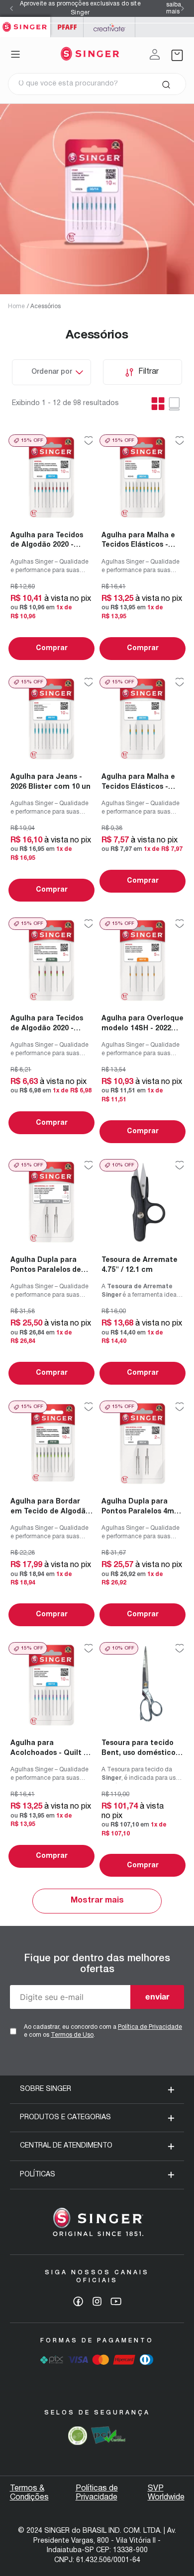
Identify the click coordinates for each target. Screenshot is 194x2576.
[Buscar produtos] (166, 84)
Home (16, 306)
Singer (25, 22)
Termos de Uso (72, 2035)
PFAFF (67, 27)
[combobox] (97, 84)
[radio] (175, 404)
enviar (157, 1996)
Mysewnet (109, 27)
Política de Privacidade (150, 2027)
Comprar (52, 648)
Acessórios (46, 306)
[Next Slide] (183, 8)
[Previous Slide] (11, 8)
